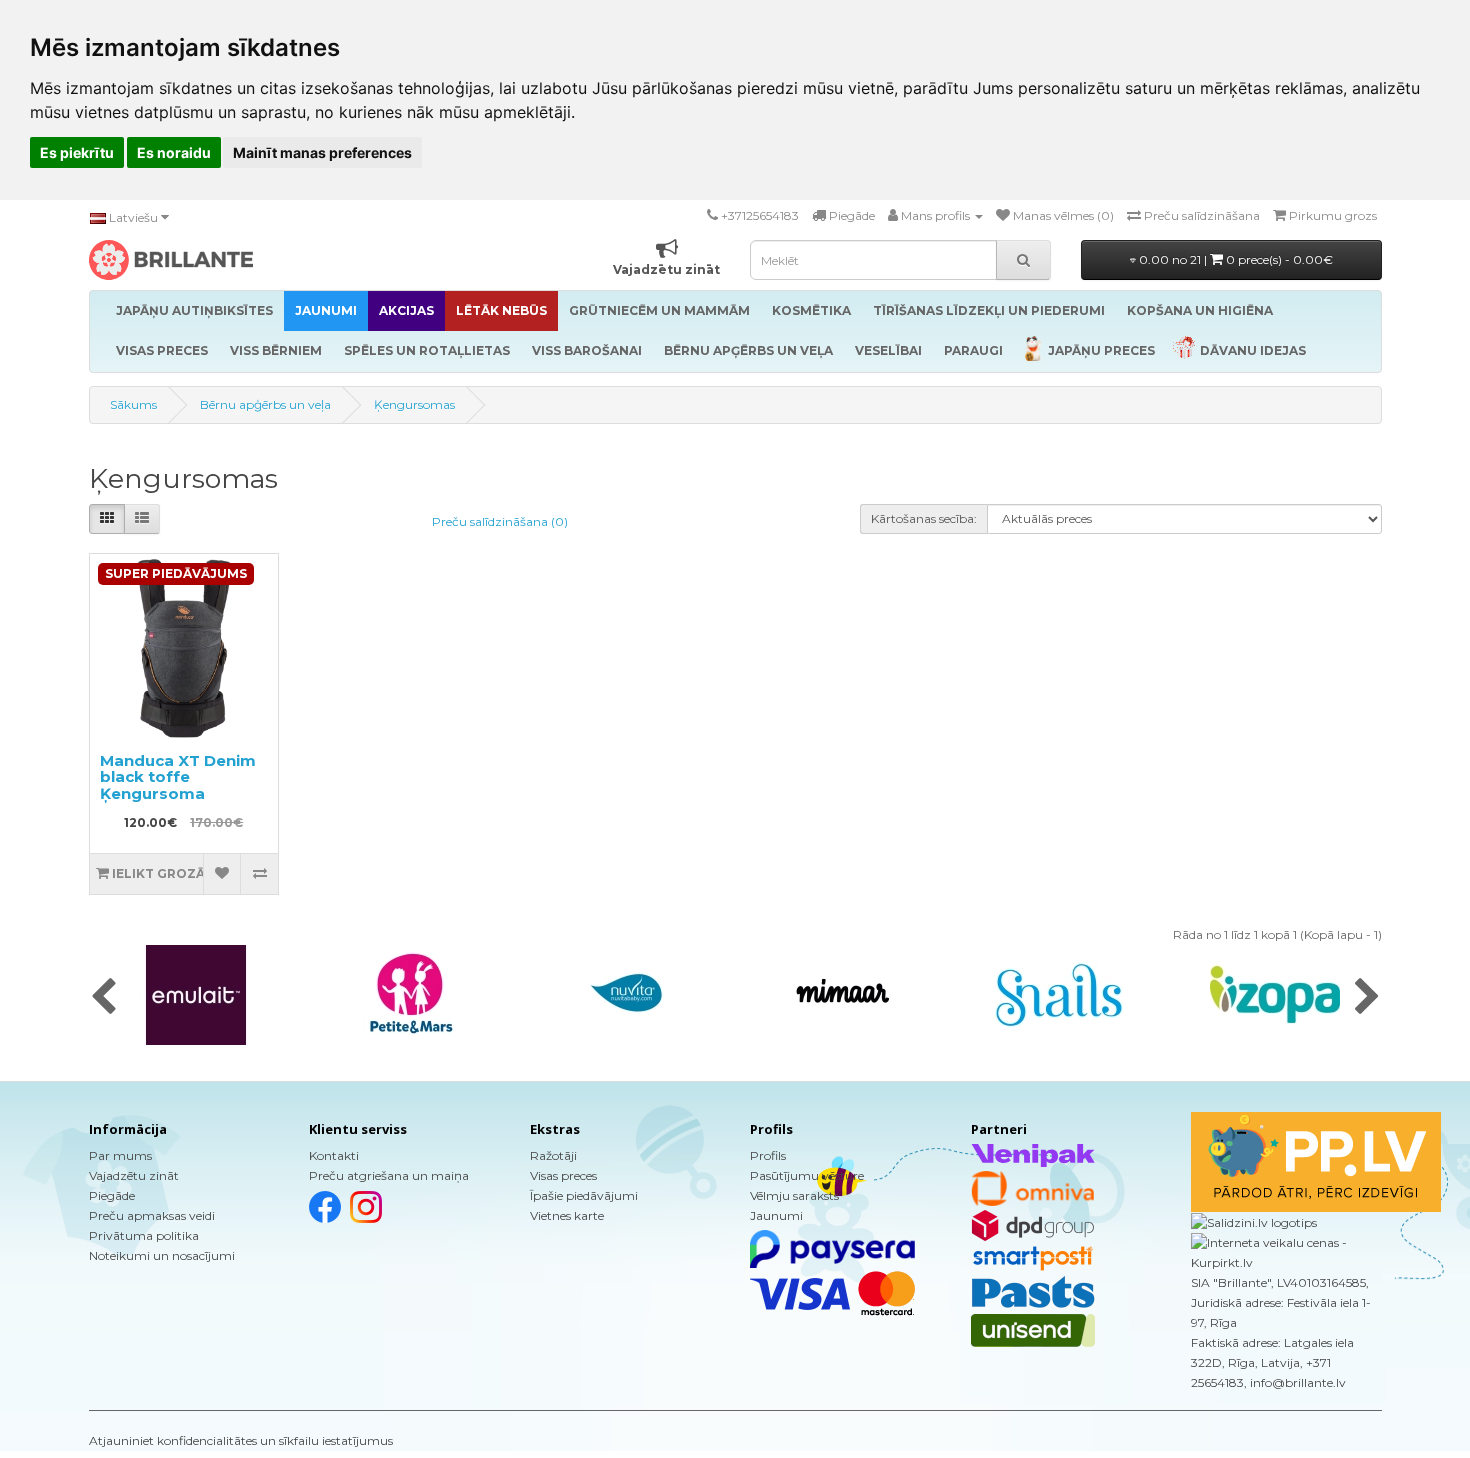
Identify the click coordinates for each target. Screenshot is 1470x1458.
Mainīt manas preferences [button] (322, 152)
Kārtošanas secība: (924, 518)
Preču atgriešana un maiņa (389, 1175)
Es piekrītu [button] (77, 152)
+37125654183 (760, 215)
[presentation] (103, 998)
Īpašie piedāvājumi (584, 1195)
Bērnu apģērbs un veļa (265, 404)
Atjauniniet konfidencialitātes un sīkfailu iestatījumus (241, 1440)
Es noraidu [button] (174, 152)
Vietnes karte (567, 1215)
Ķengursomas (414, 404)
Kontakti (334, 1155)
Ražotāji (553, 1155)
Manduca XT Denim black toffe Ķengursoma (178, 777)
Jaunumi (776, 1215)
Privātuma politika (144, 1235)
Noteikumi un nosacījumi (162, 1255)
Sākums (133, 404)
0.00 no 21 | (1234, 259)
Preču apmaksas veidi (152, 1215)
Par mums (120, 1155)
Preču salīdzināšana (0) (500, 521)
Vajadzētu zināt (134, 1175)
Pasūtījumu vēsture (807, 1175)
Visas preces (563, 1175)
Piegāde (112, 1195)
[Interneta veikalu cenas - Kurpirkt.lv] (1286, 1251)
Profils (768, 1155)
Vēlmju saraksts (794, 1195)
